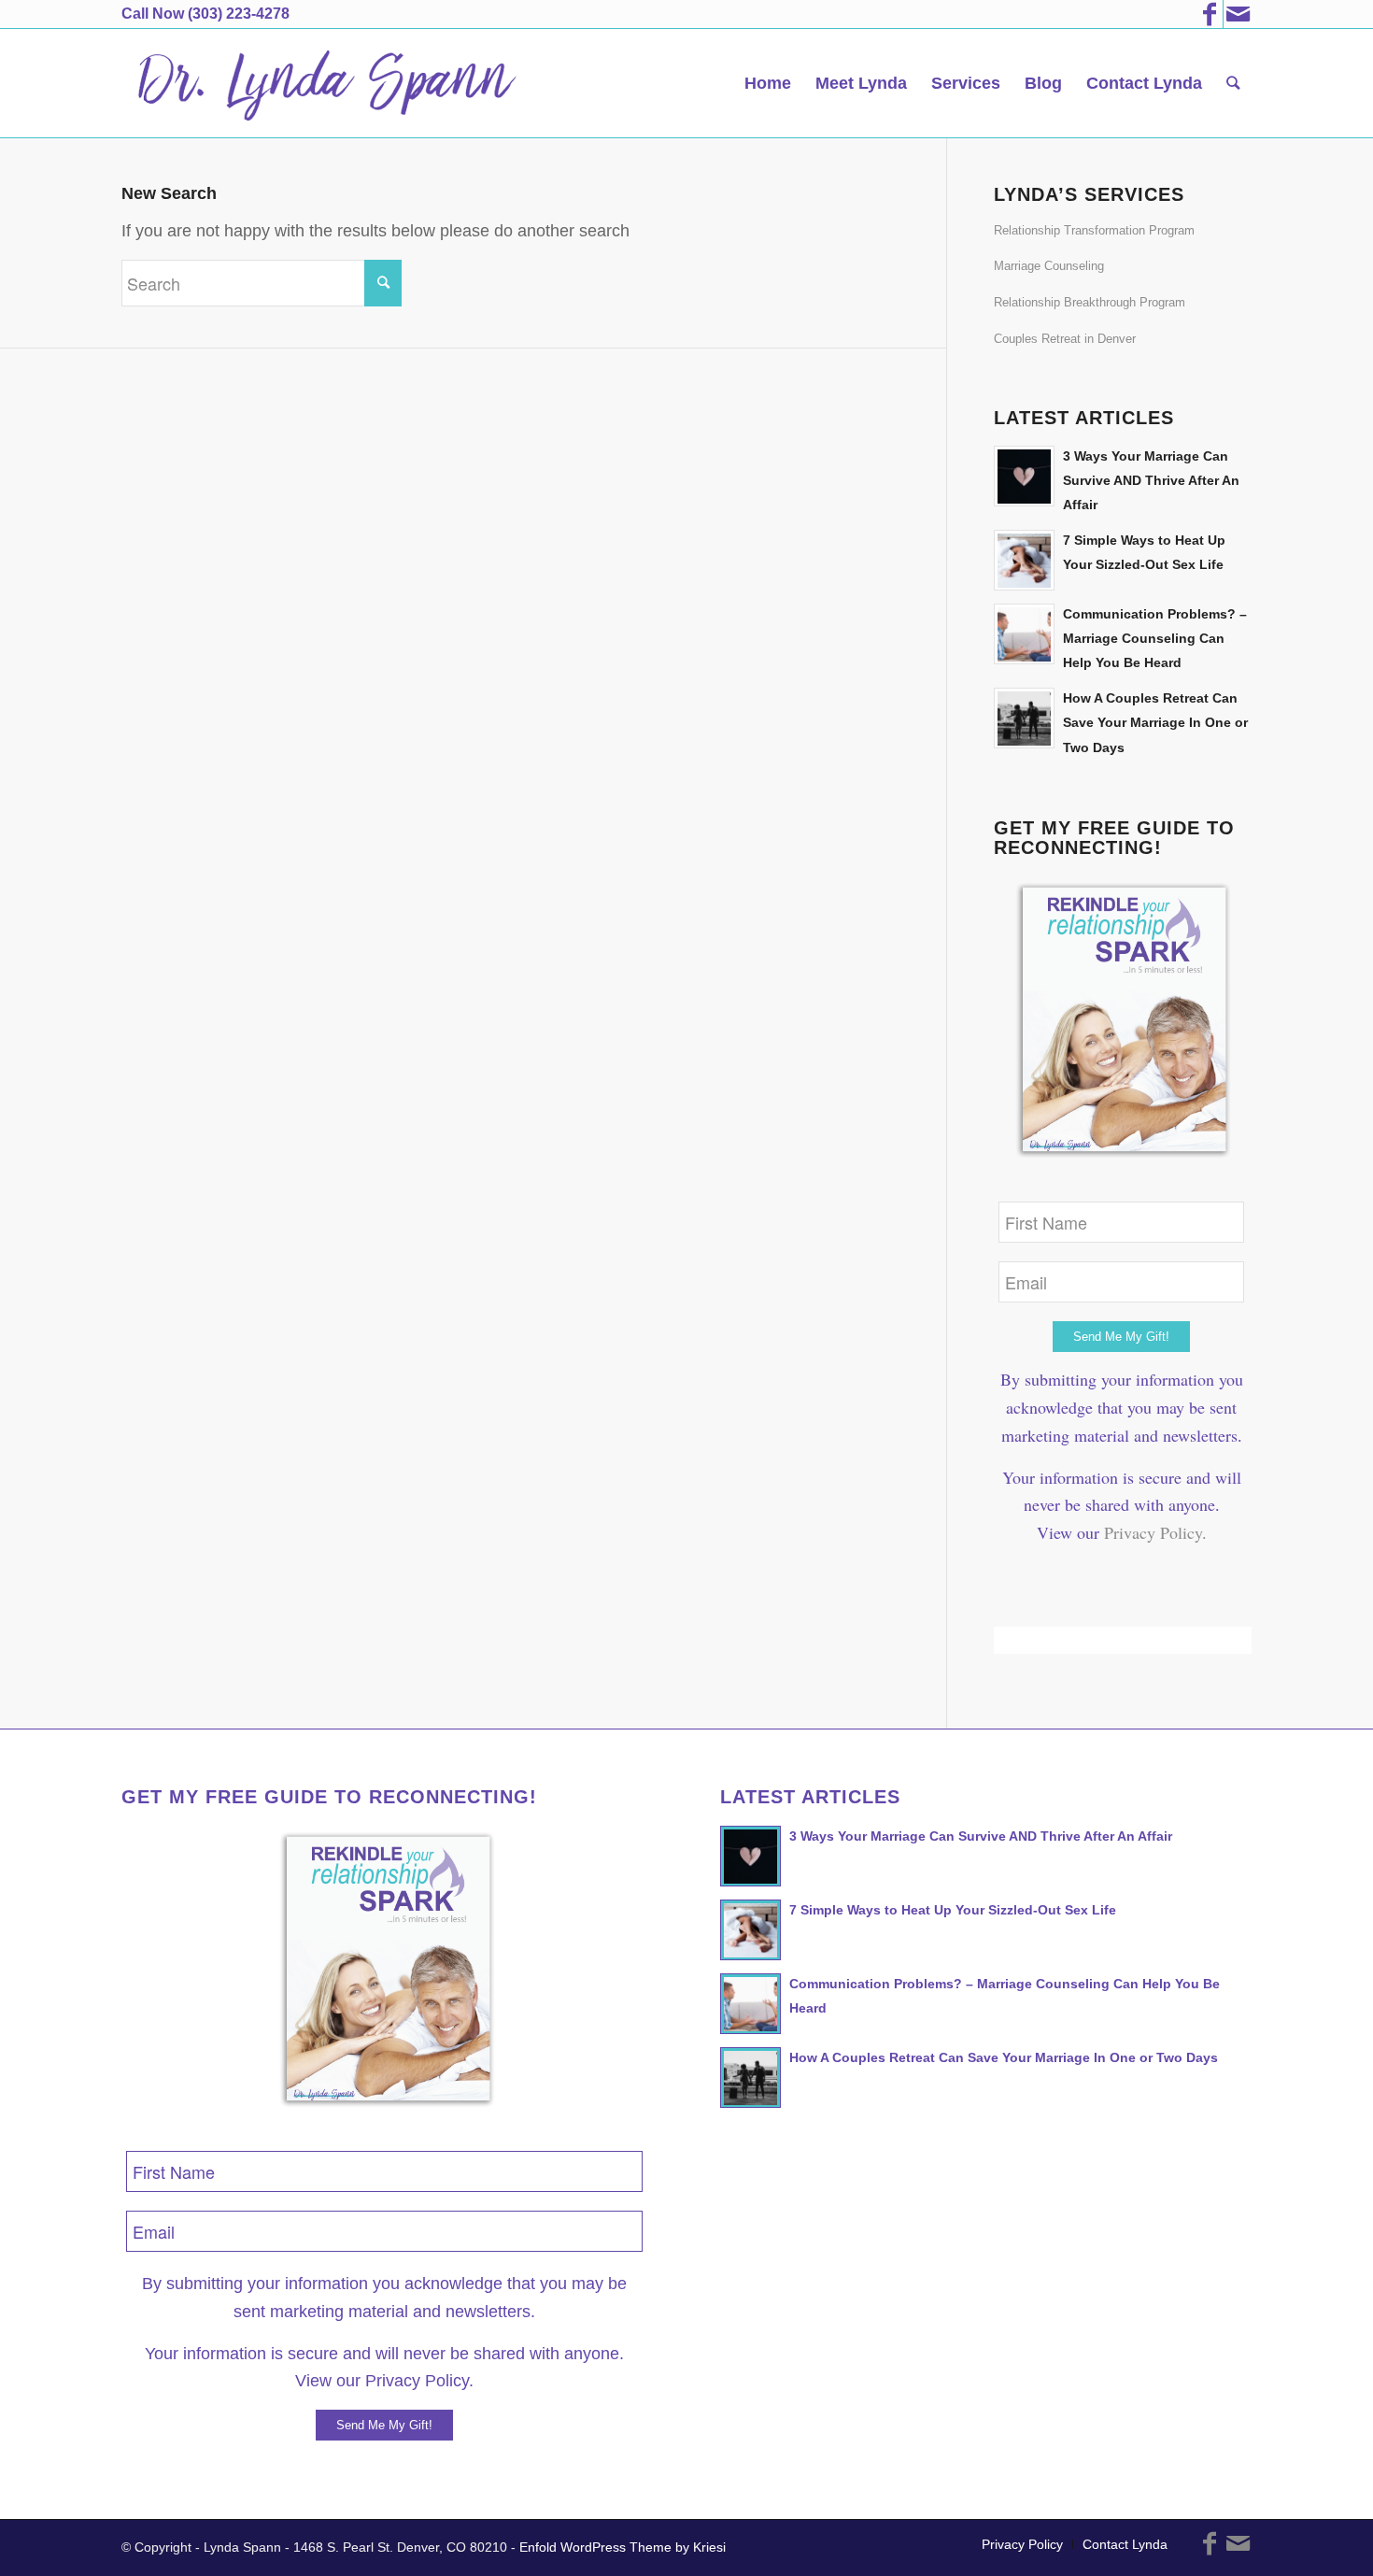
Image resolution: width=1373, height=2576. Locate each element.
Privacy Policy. (1155, 1532)
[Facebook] (1209, 14)
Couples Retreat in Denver (1065, 339)
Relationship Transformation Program (1094, 230)
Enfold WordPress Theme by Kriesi (623, 2547)
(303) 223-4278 (239, 14)
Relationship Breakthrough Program (1090, 302)
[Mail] (1238, 14)
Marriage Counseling (1049, 266)
